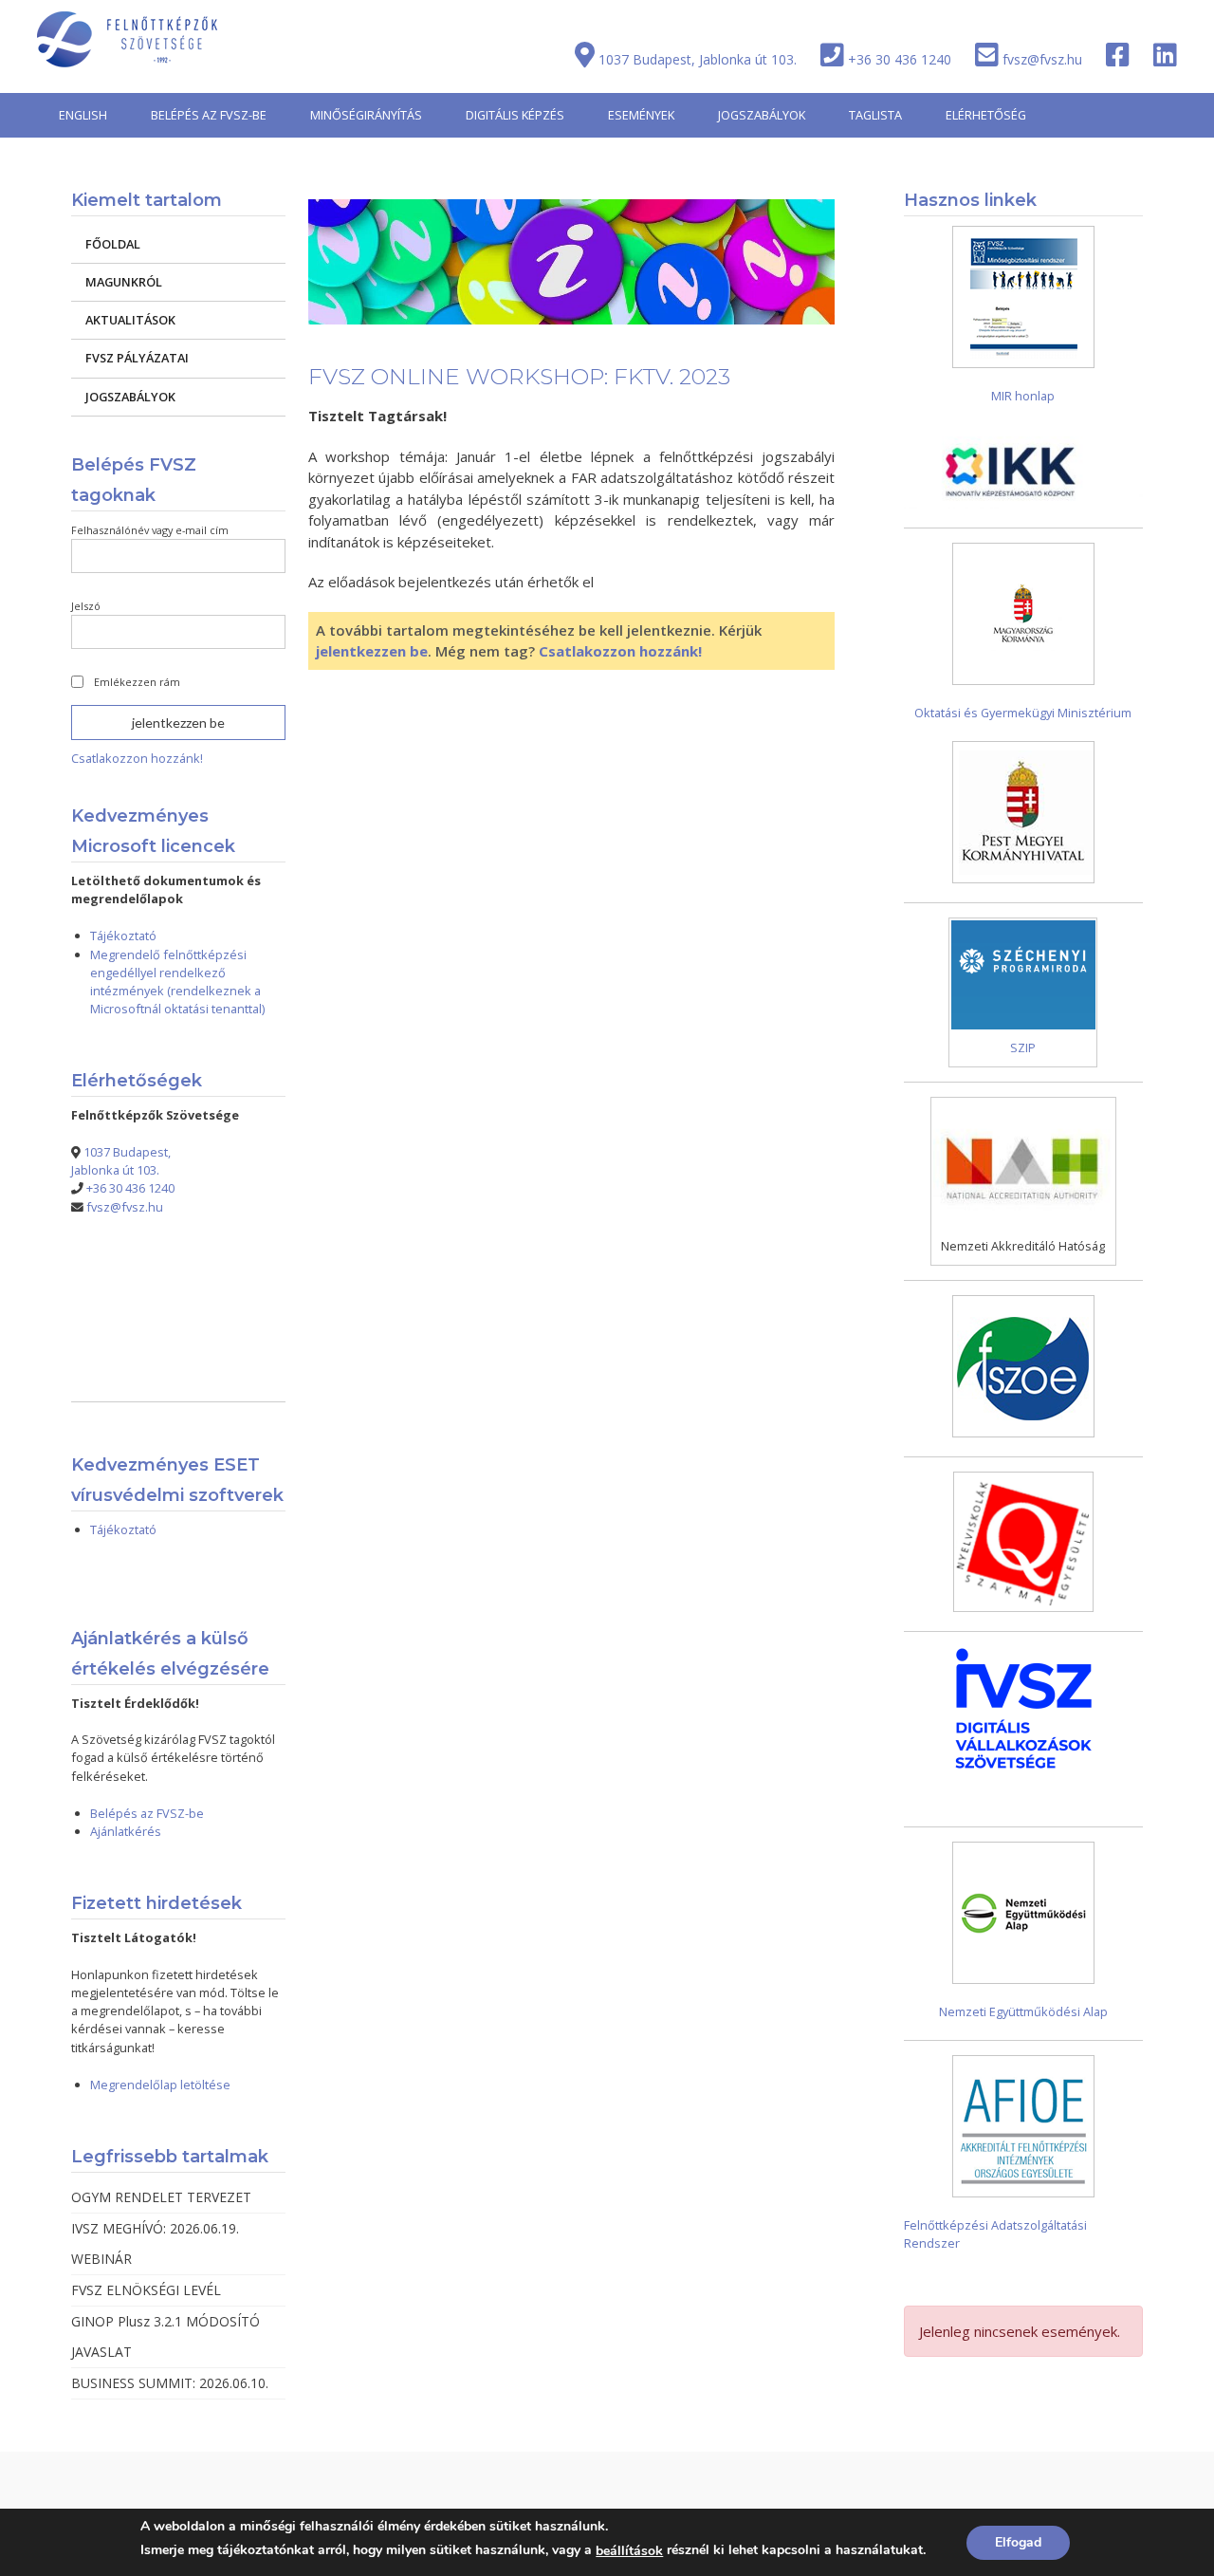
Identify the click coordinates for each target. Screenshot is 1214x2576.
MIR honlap (1023, 396)
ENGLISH (83, 115)
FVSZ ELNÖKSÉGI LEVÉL (146, 2290)
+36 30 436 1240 (900, 59)
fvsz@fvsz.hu (1042, 59)
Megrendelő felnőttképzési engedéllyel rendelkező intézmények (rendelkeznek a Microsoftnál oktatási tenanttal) (177, 982)
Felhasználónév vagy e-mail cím (150, 530)
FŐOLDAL (113, 244)
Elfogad (1018, 2542)
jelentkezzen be (372, 651)
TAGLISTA (875, 115)
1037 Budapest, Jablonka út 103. (698, 59)
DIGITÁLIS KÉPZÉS (515, 115)
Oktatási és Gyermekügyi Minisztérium (1023, 713)
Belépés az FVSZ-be (147, 1813)
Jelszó (86, 606)
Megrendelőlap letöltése (160, 2085)
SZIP (1023, 1047)
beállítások (629, 2551)
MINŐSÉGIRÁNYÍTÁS (366, 115)
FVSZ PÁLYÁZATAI (137, 358)
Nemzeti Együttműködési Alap (1023, 2011)
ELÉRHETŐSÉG (986, 115)
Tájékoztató (123, 936)
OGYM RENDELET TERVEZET (161, 2197)
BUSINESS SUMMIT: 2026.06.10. (170, 2383)
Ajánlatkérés (126, 1831)
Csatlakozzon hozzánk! (620, 651)
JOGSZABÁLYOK (762, 115)
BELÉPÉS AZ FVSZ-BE (209, 115)
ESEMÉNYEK (641, 115)
